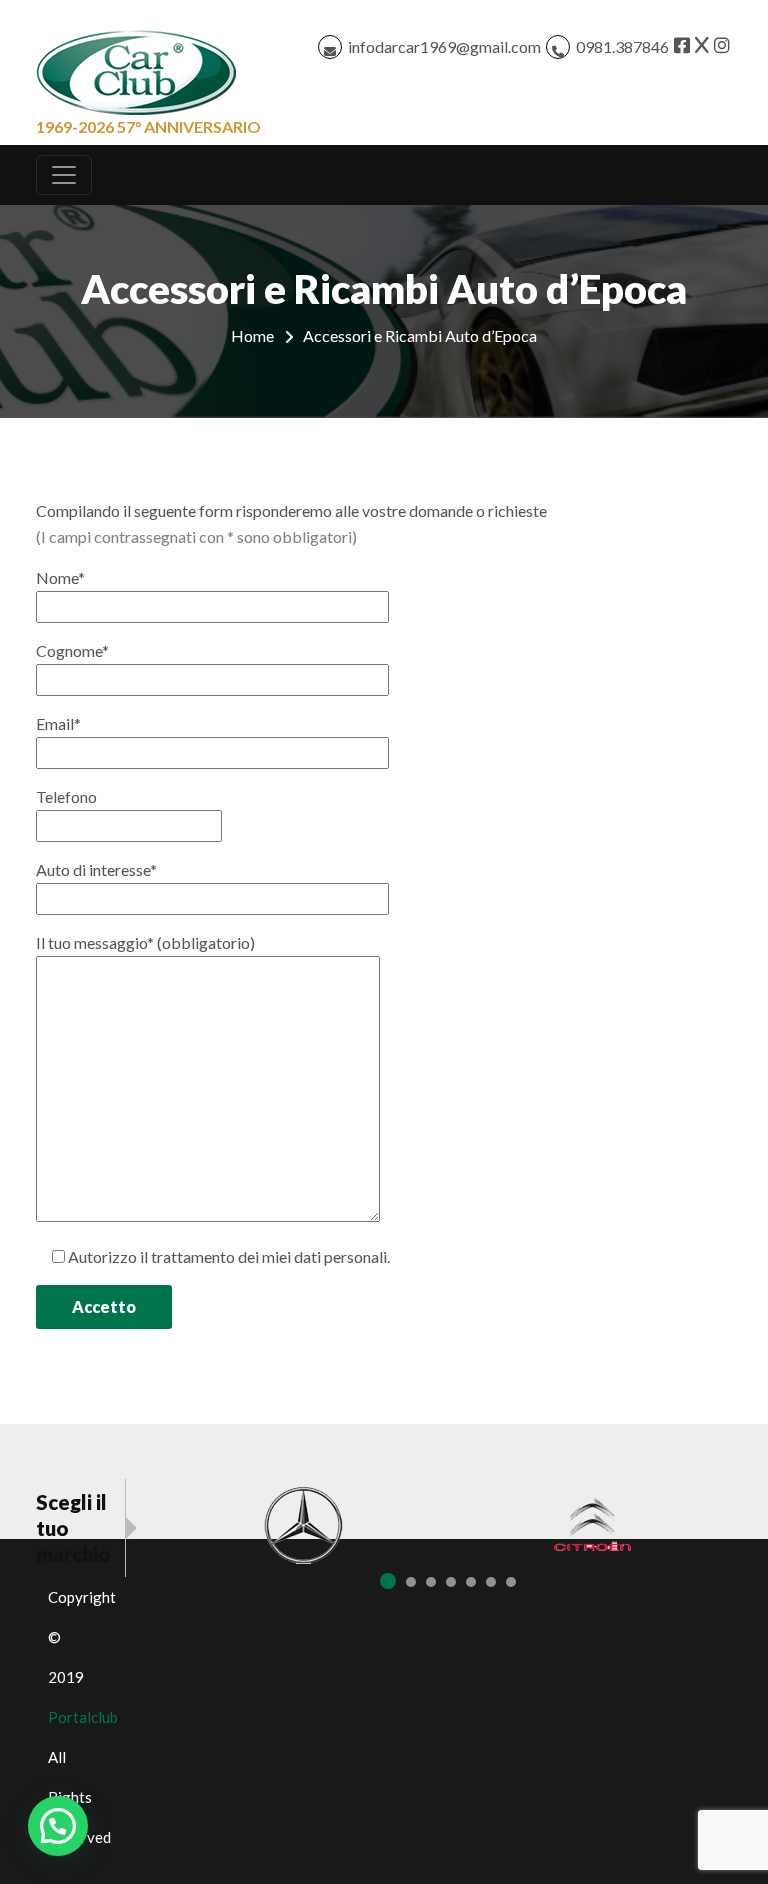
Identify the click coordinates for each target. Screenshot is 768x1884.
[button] (58, 1826)
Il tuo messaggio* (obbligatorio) (145, 942)
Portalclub (83, 1717)
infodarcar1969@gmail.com (444, 46)
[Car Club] (136, 68)
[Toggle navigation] (64, 175)
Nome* (60, 577)
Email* (58, 723)
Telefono (66, 796)
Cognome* (72, 650)
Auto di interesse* (96, 869)
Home (252, 335)
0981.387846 (622, 46)
